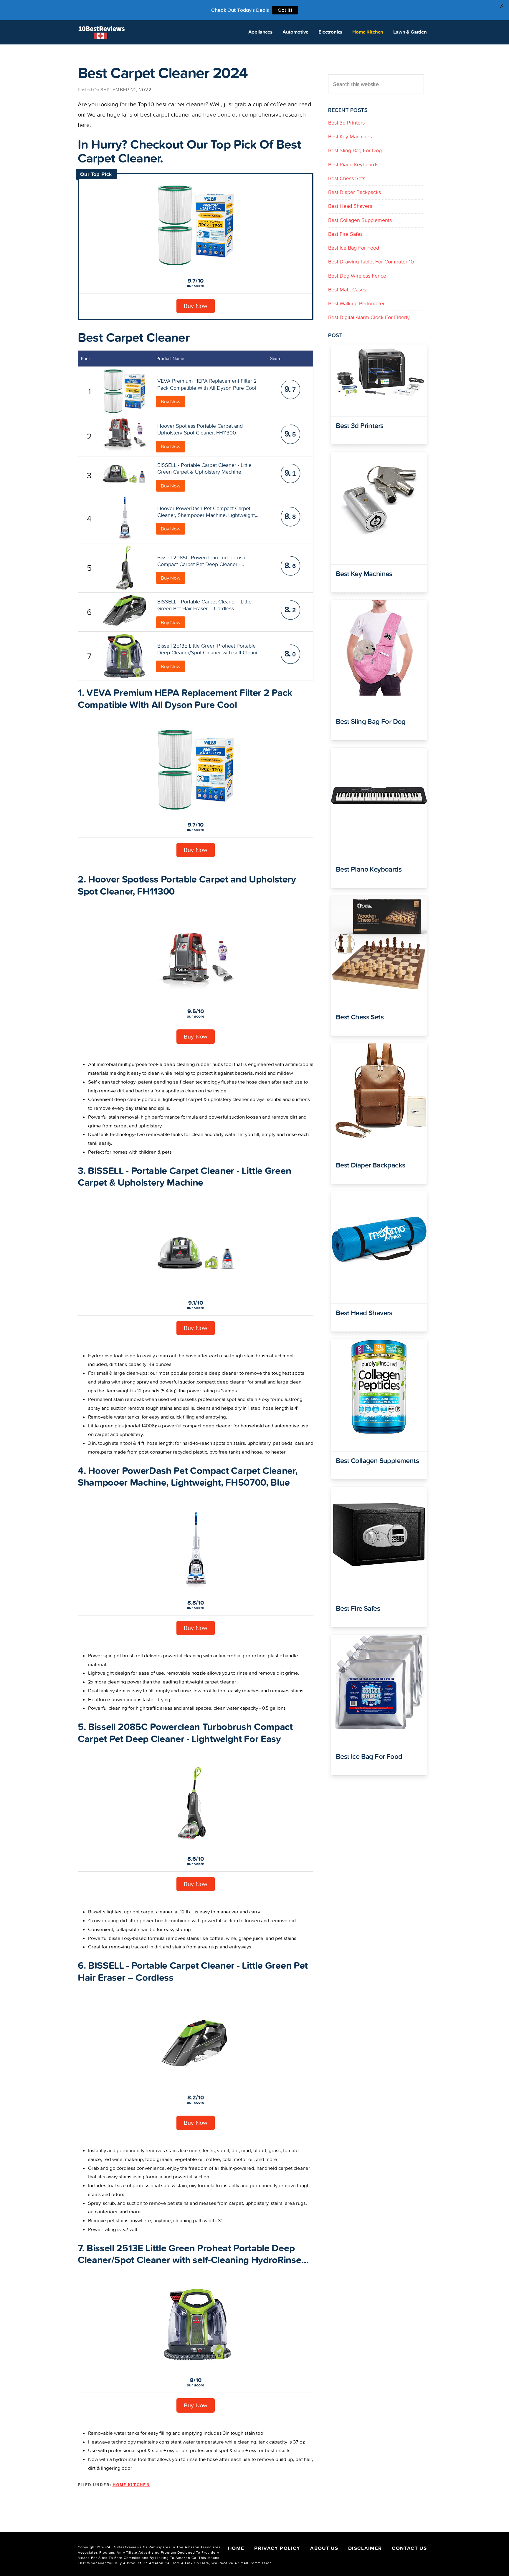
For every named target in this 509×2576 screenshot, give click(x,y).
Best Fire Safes (345, 234)
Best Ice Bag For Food (354, 248)
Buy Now (196, 306)
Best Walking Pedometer (356, 303)
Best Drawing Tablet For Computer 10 (371, 262)
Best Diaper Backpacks (355, 192)
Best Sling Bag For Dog (355, 150)
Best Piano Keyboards (353, 164)
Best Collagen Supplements (360, 220)
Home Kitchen (131, 2484)
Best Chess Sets (347, 178)
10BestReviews (102, 32)
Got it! (285, 10)
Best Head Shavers (350, 206)
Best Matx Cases (347, 290)
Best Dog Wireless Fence (357, 276)
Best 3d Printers (346, 123)
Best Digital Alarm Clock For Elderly (369, 317)
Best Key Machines (350, 136)
